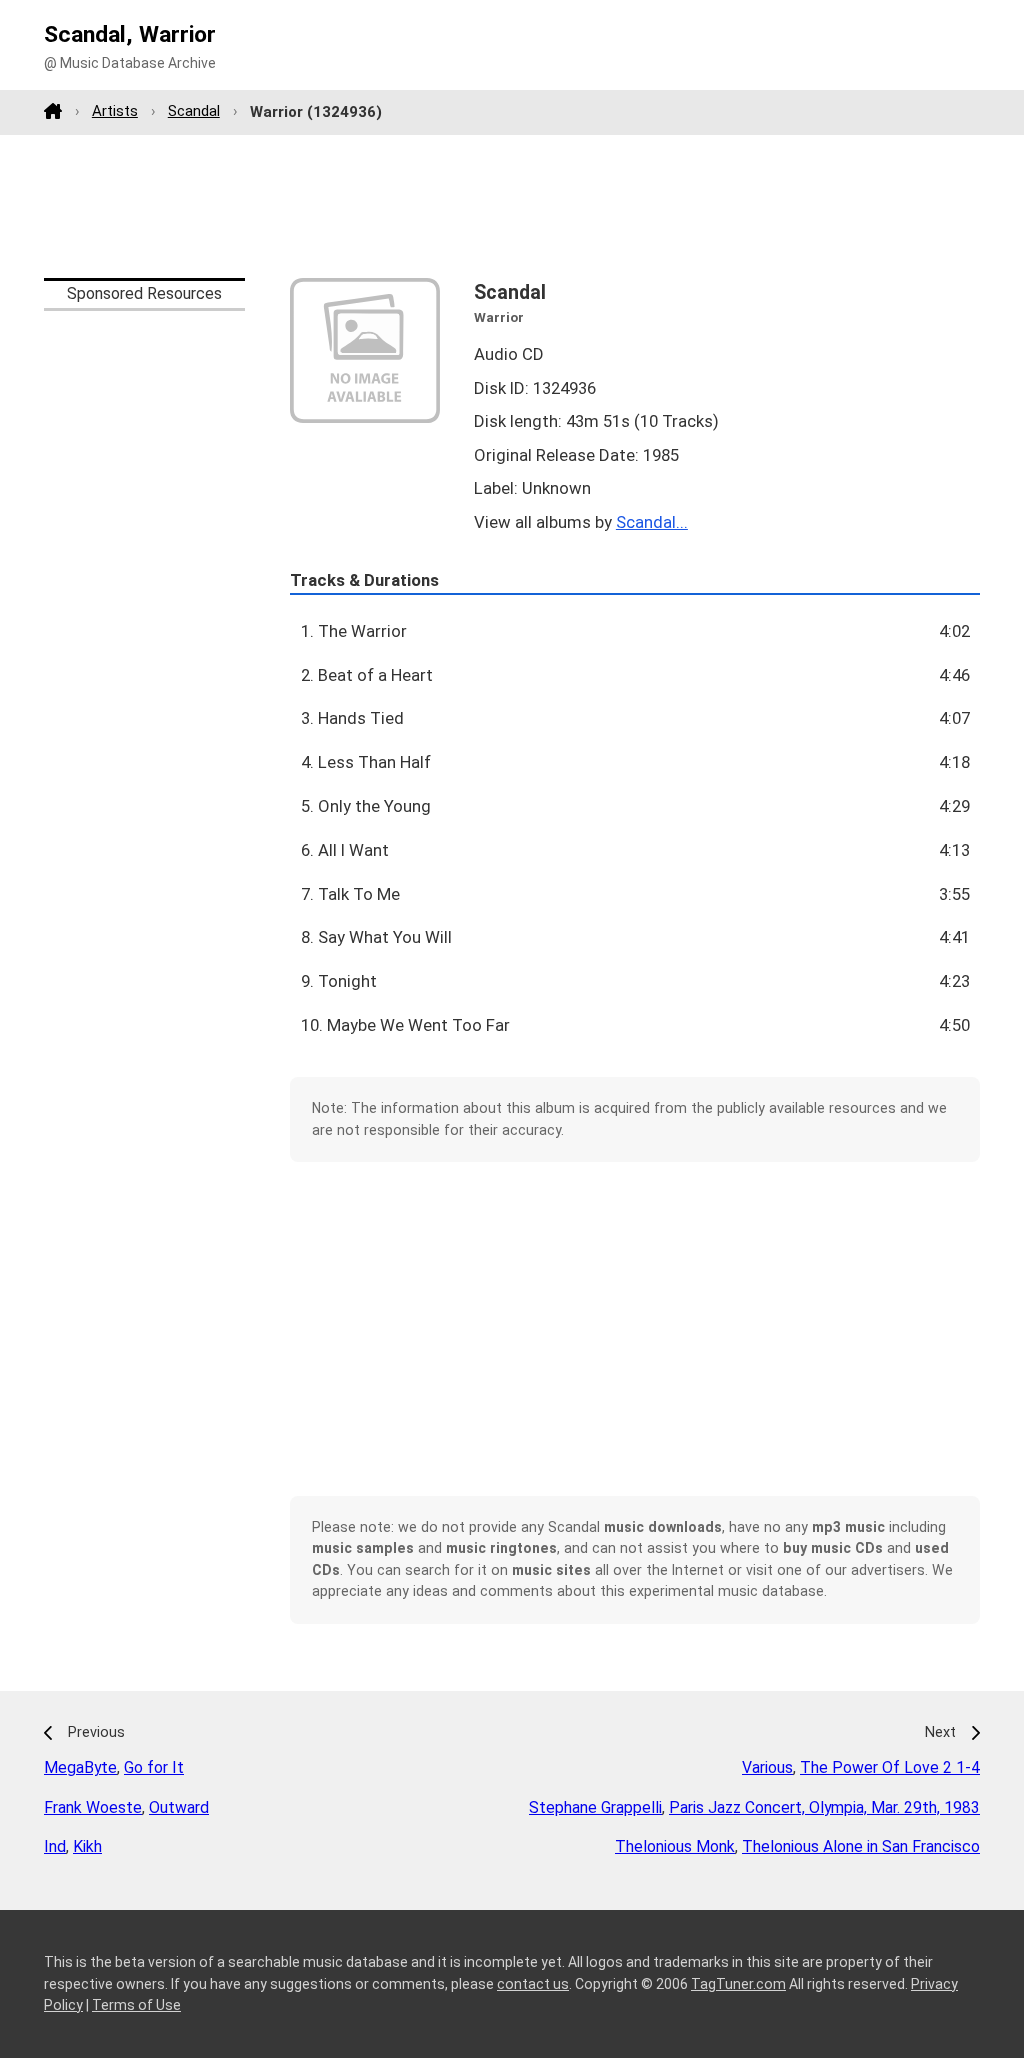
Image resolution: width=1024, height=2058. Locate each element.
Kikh (87, 1846)
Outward (179, 1807)
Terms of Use (136, 2005)
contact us (533, 1984)
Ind (55, 1846)
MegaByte (80, 1767)
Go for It (154, 1767)
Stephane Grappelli (595, 1807)
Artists (115, 111)
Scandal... (652, 522)
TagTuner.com (738, 1984)
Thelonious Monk (675, 1846)
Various (767, 1767)
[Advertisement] (512, 206)
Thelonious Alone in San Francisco (861, 1846)
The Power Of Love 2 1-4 (890, 1767)
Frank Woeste (93, 1807)
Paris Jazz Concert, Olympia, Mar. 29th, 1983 (824, 1807)
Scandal (194, 111)
